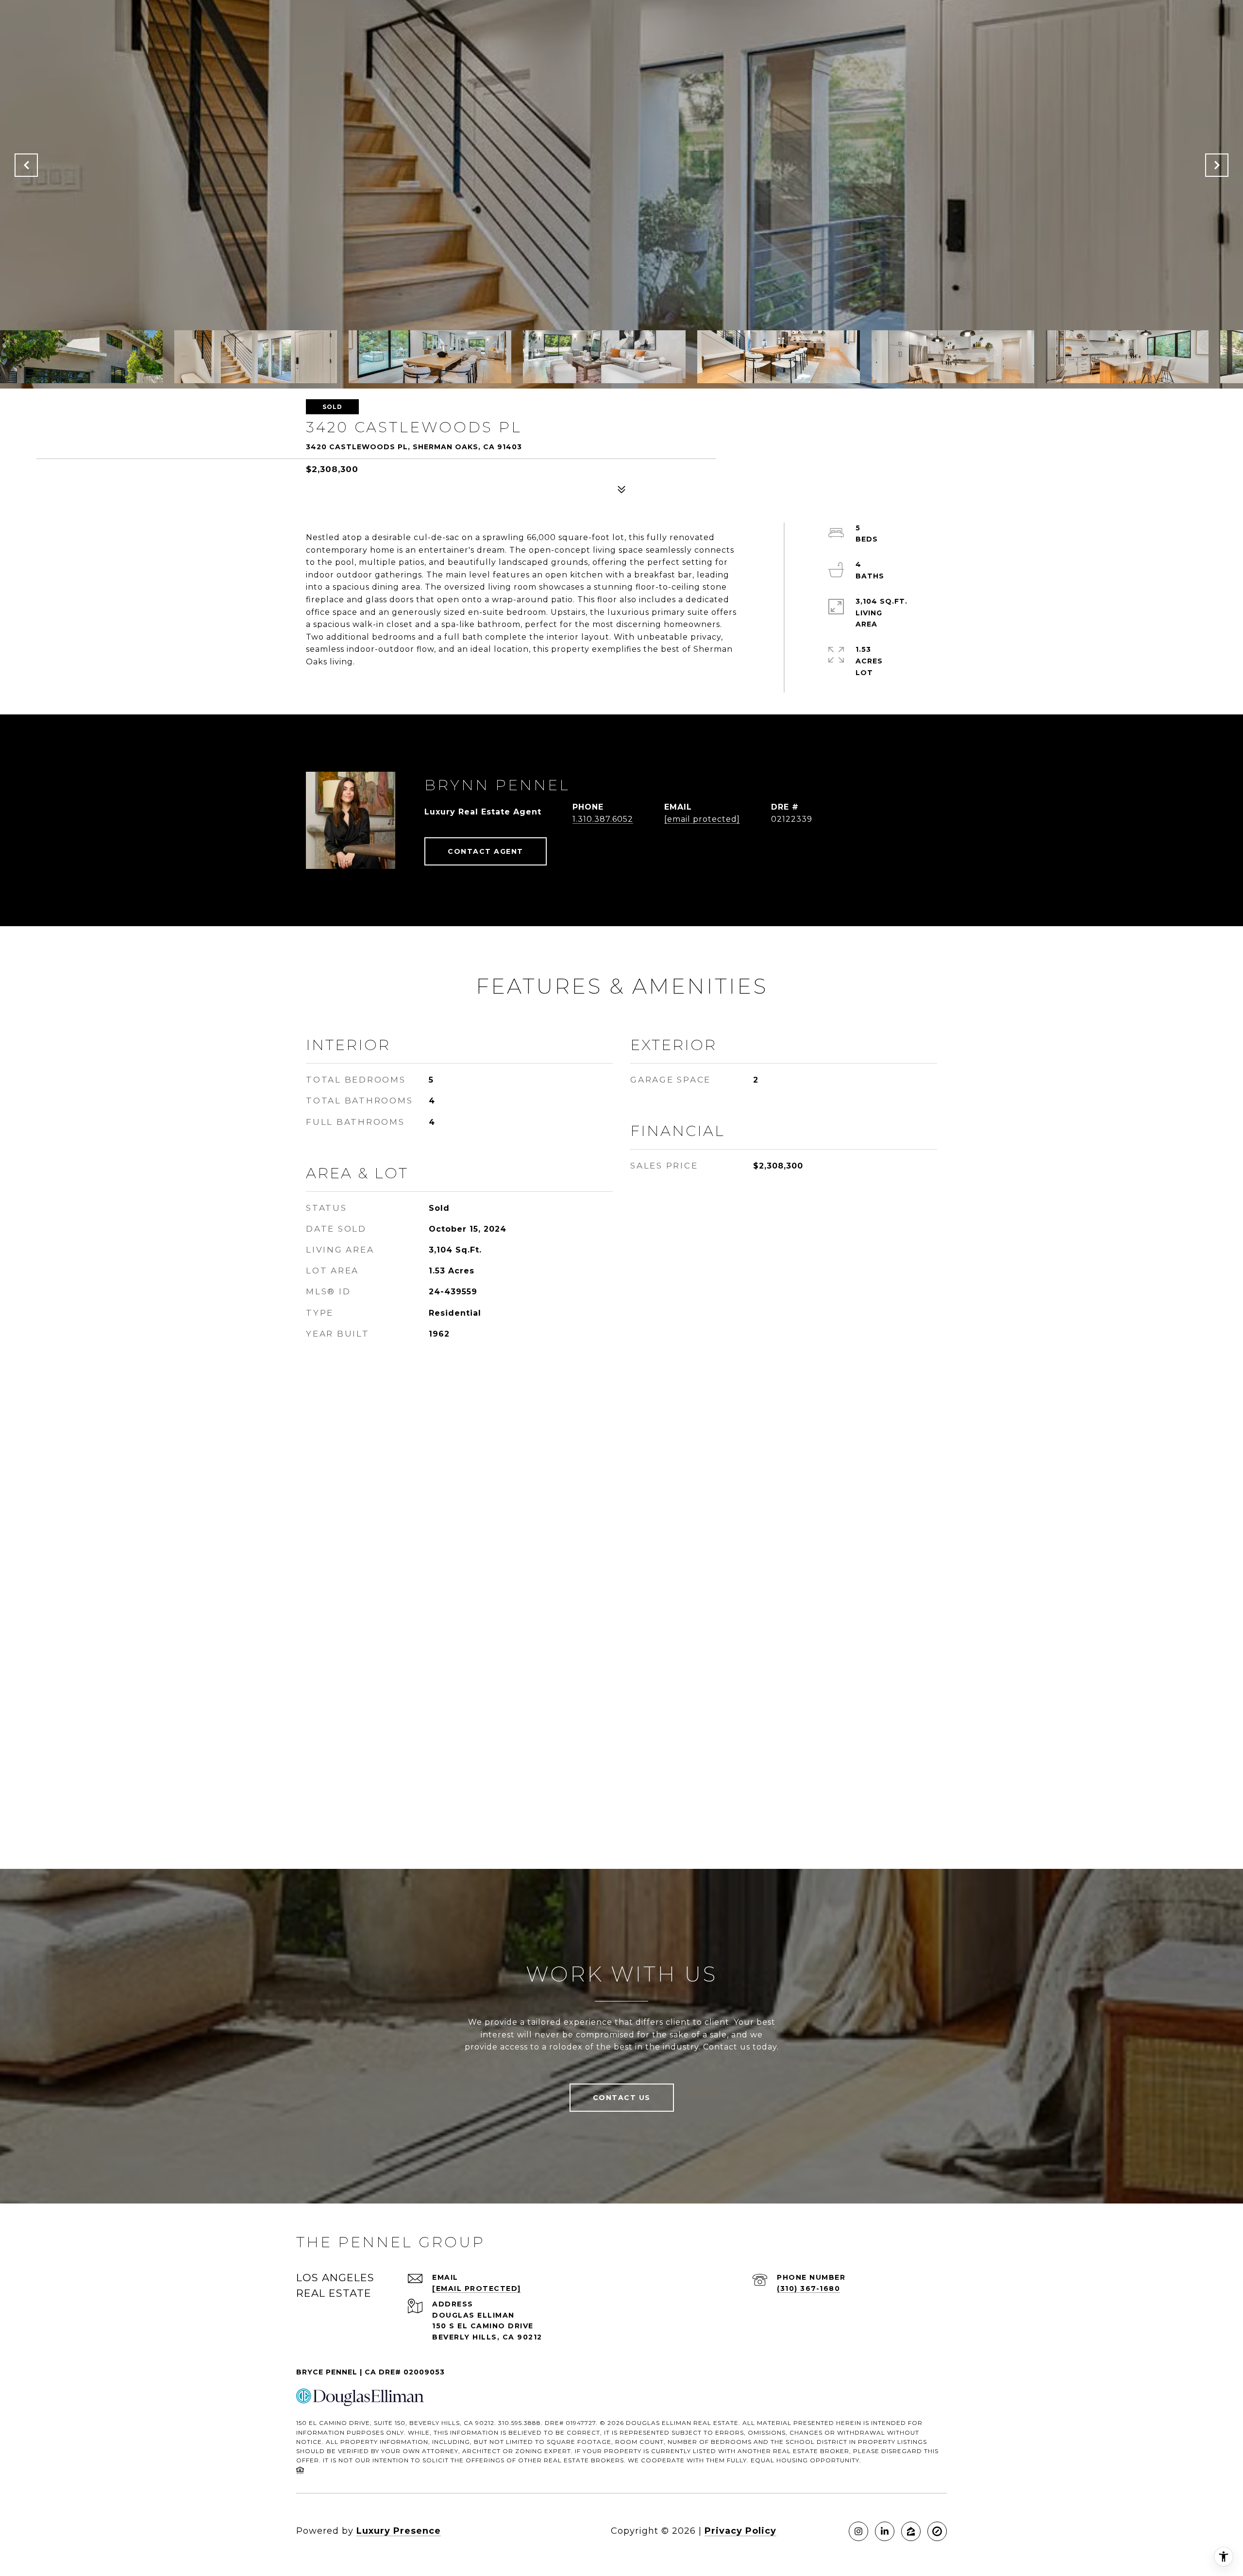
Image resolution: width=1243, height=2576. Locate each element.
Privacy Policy (740, 2531)
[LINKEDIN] (885, 2531)
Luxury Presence (399, 2531)
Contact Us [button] (622, 2098)
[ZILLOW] (911, 2531)
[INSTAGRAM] (858, 2531)
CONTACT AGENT (486, 851)
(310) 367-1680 (808, 2288)
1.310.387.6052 (603, 819)
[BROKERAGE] (937, 2531)
